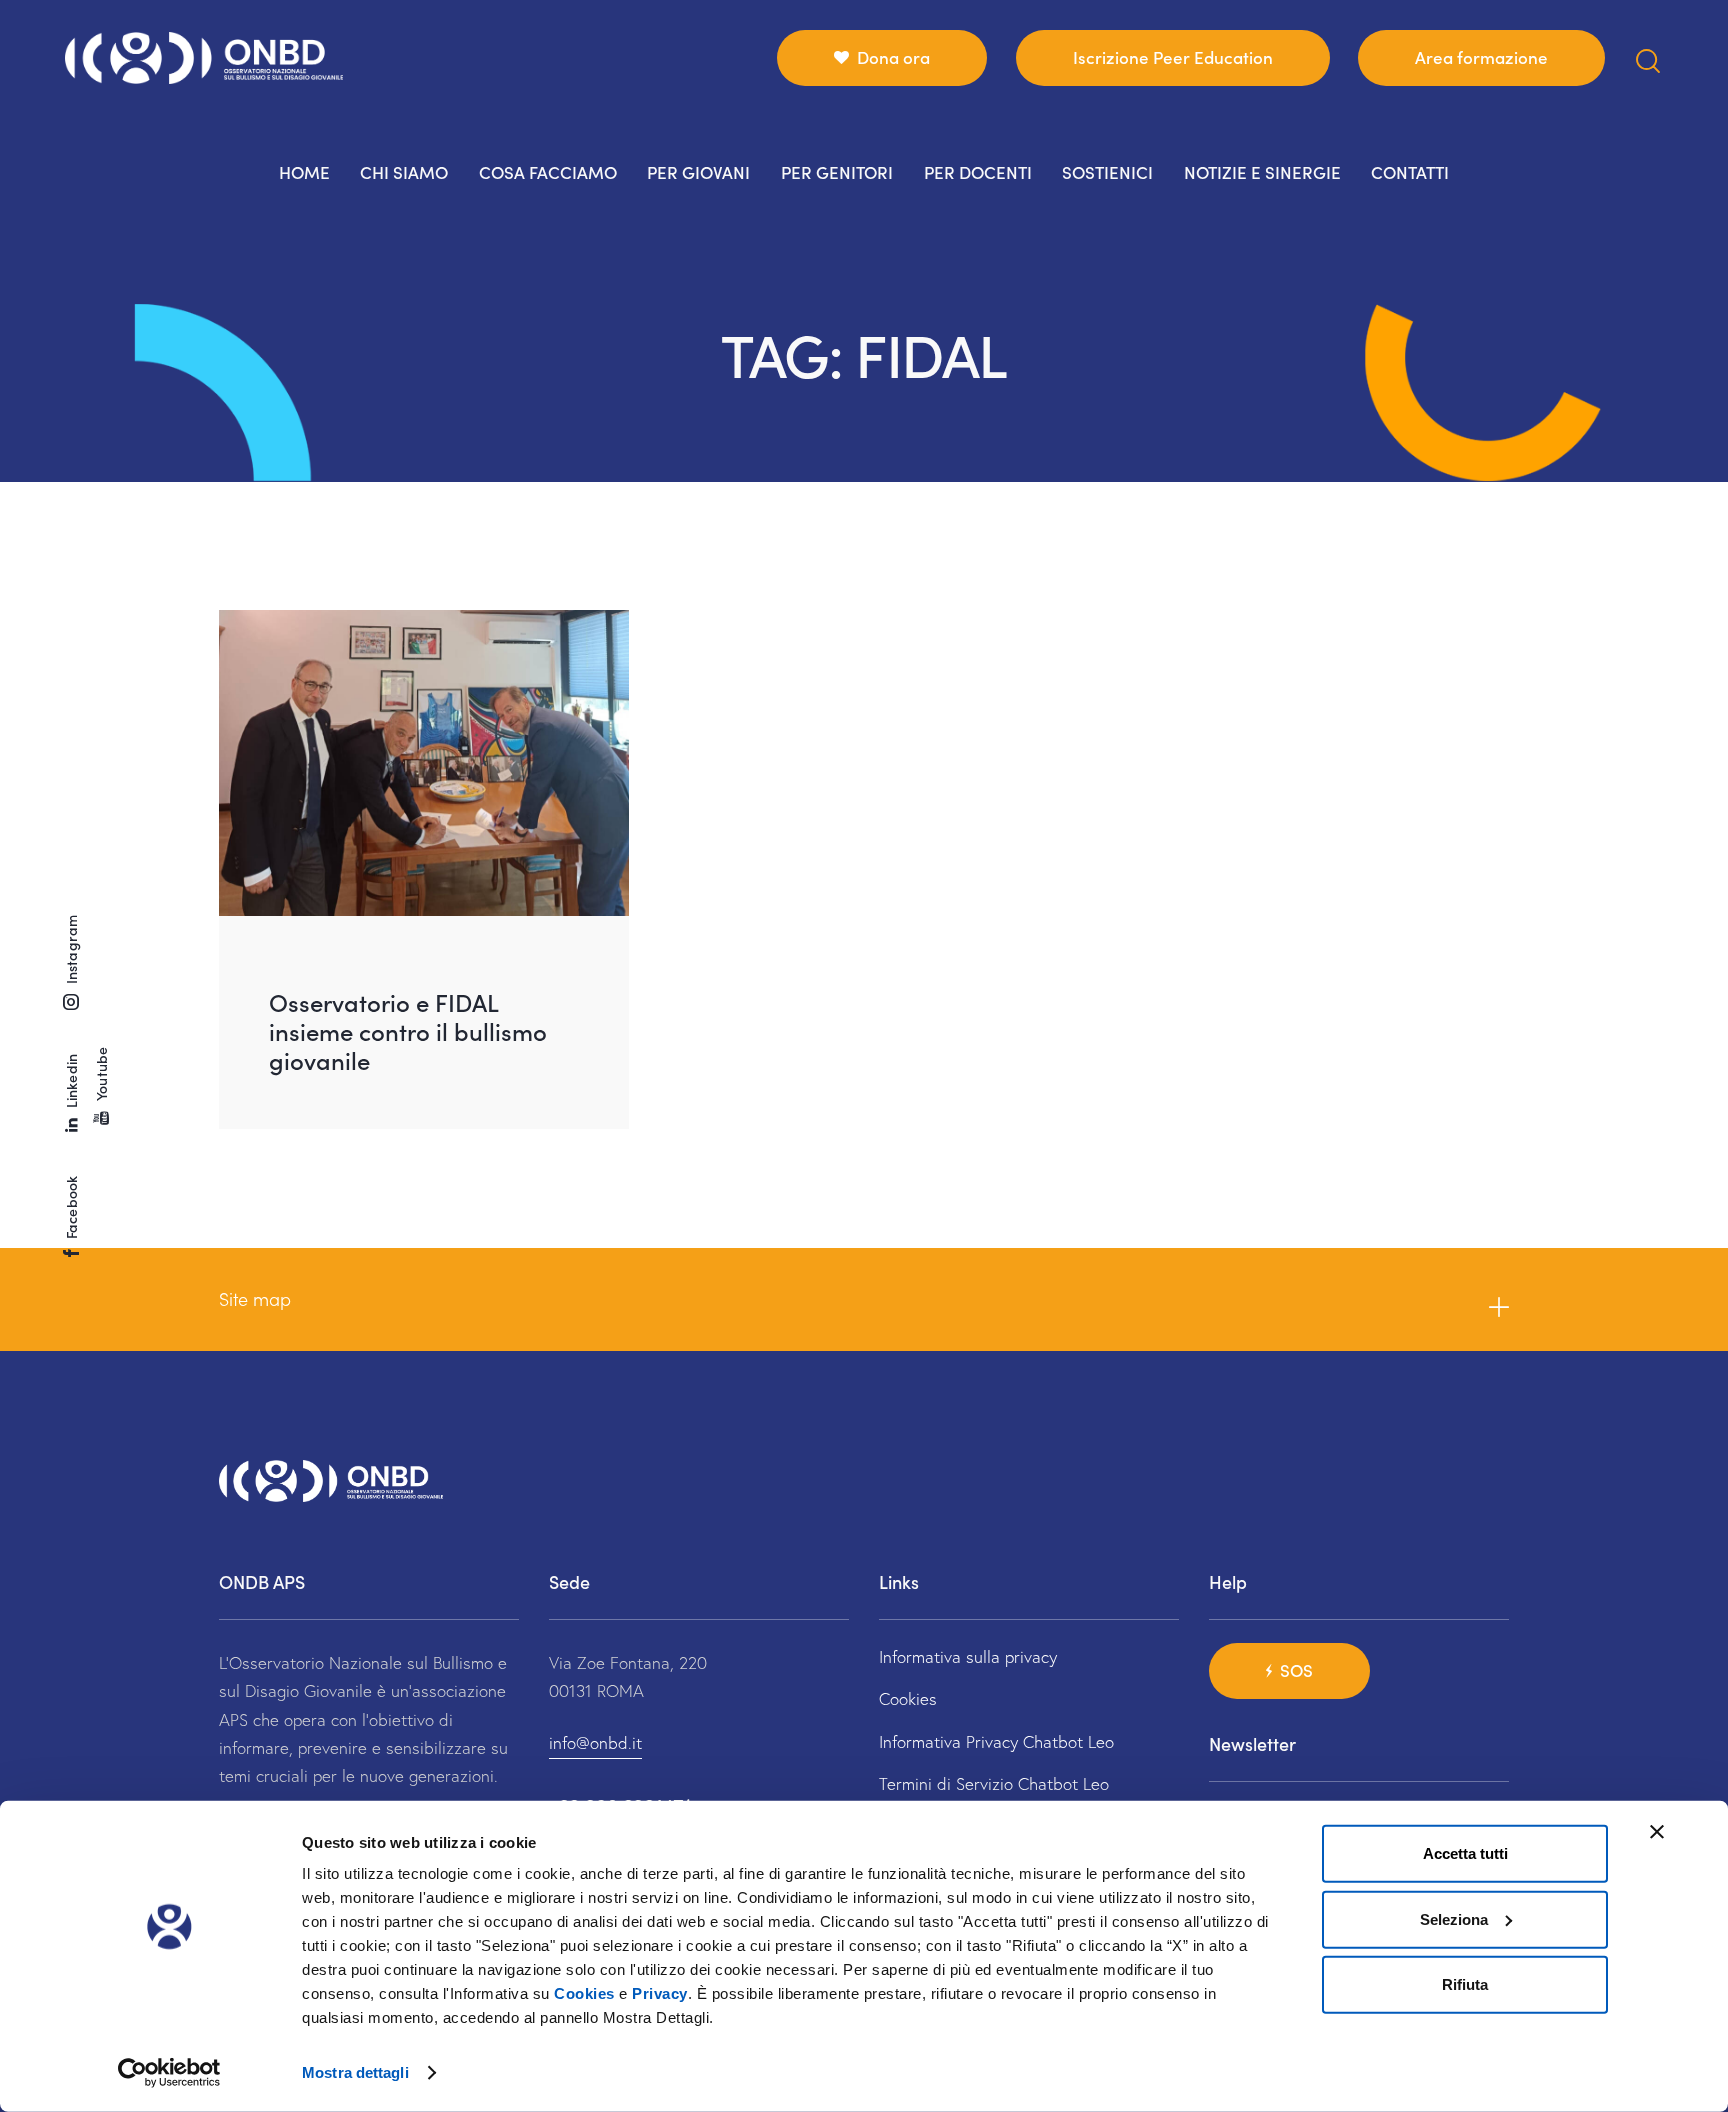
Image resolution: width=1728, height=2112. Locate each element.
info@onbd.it (595, 1742)
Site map (255, 1299)
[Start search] (1648, 61)
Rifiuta (1465, 1984)
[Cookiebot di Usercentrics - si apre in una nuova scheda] (169, 2073)
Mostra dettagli (355, 2072)
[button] (864, 1299)
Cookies (584, 1993)
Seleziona (1454, 1918)
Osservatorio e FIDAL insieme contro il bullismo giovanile (408, 1030)
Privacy (660, 1993)
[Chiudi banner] (1657, 1832)
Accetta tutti (1465, 1853)
